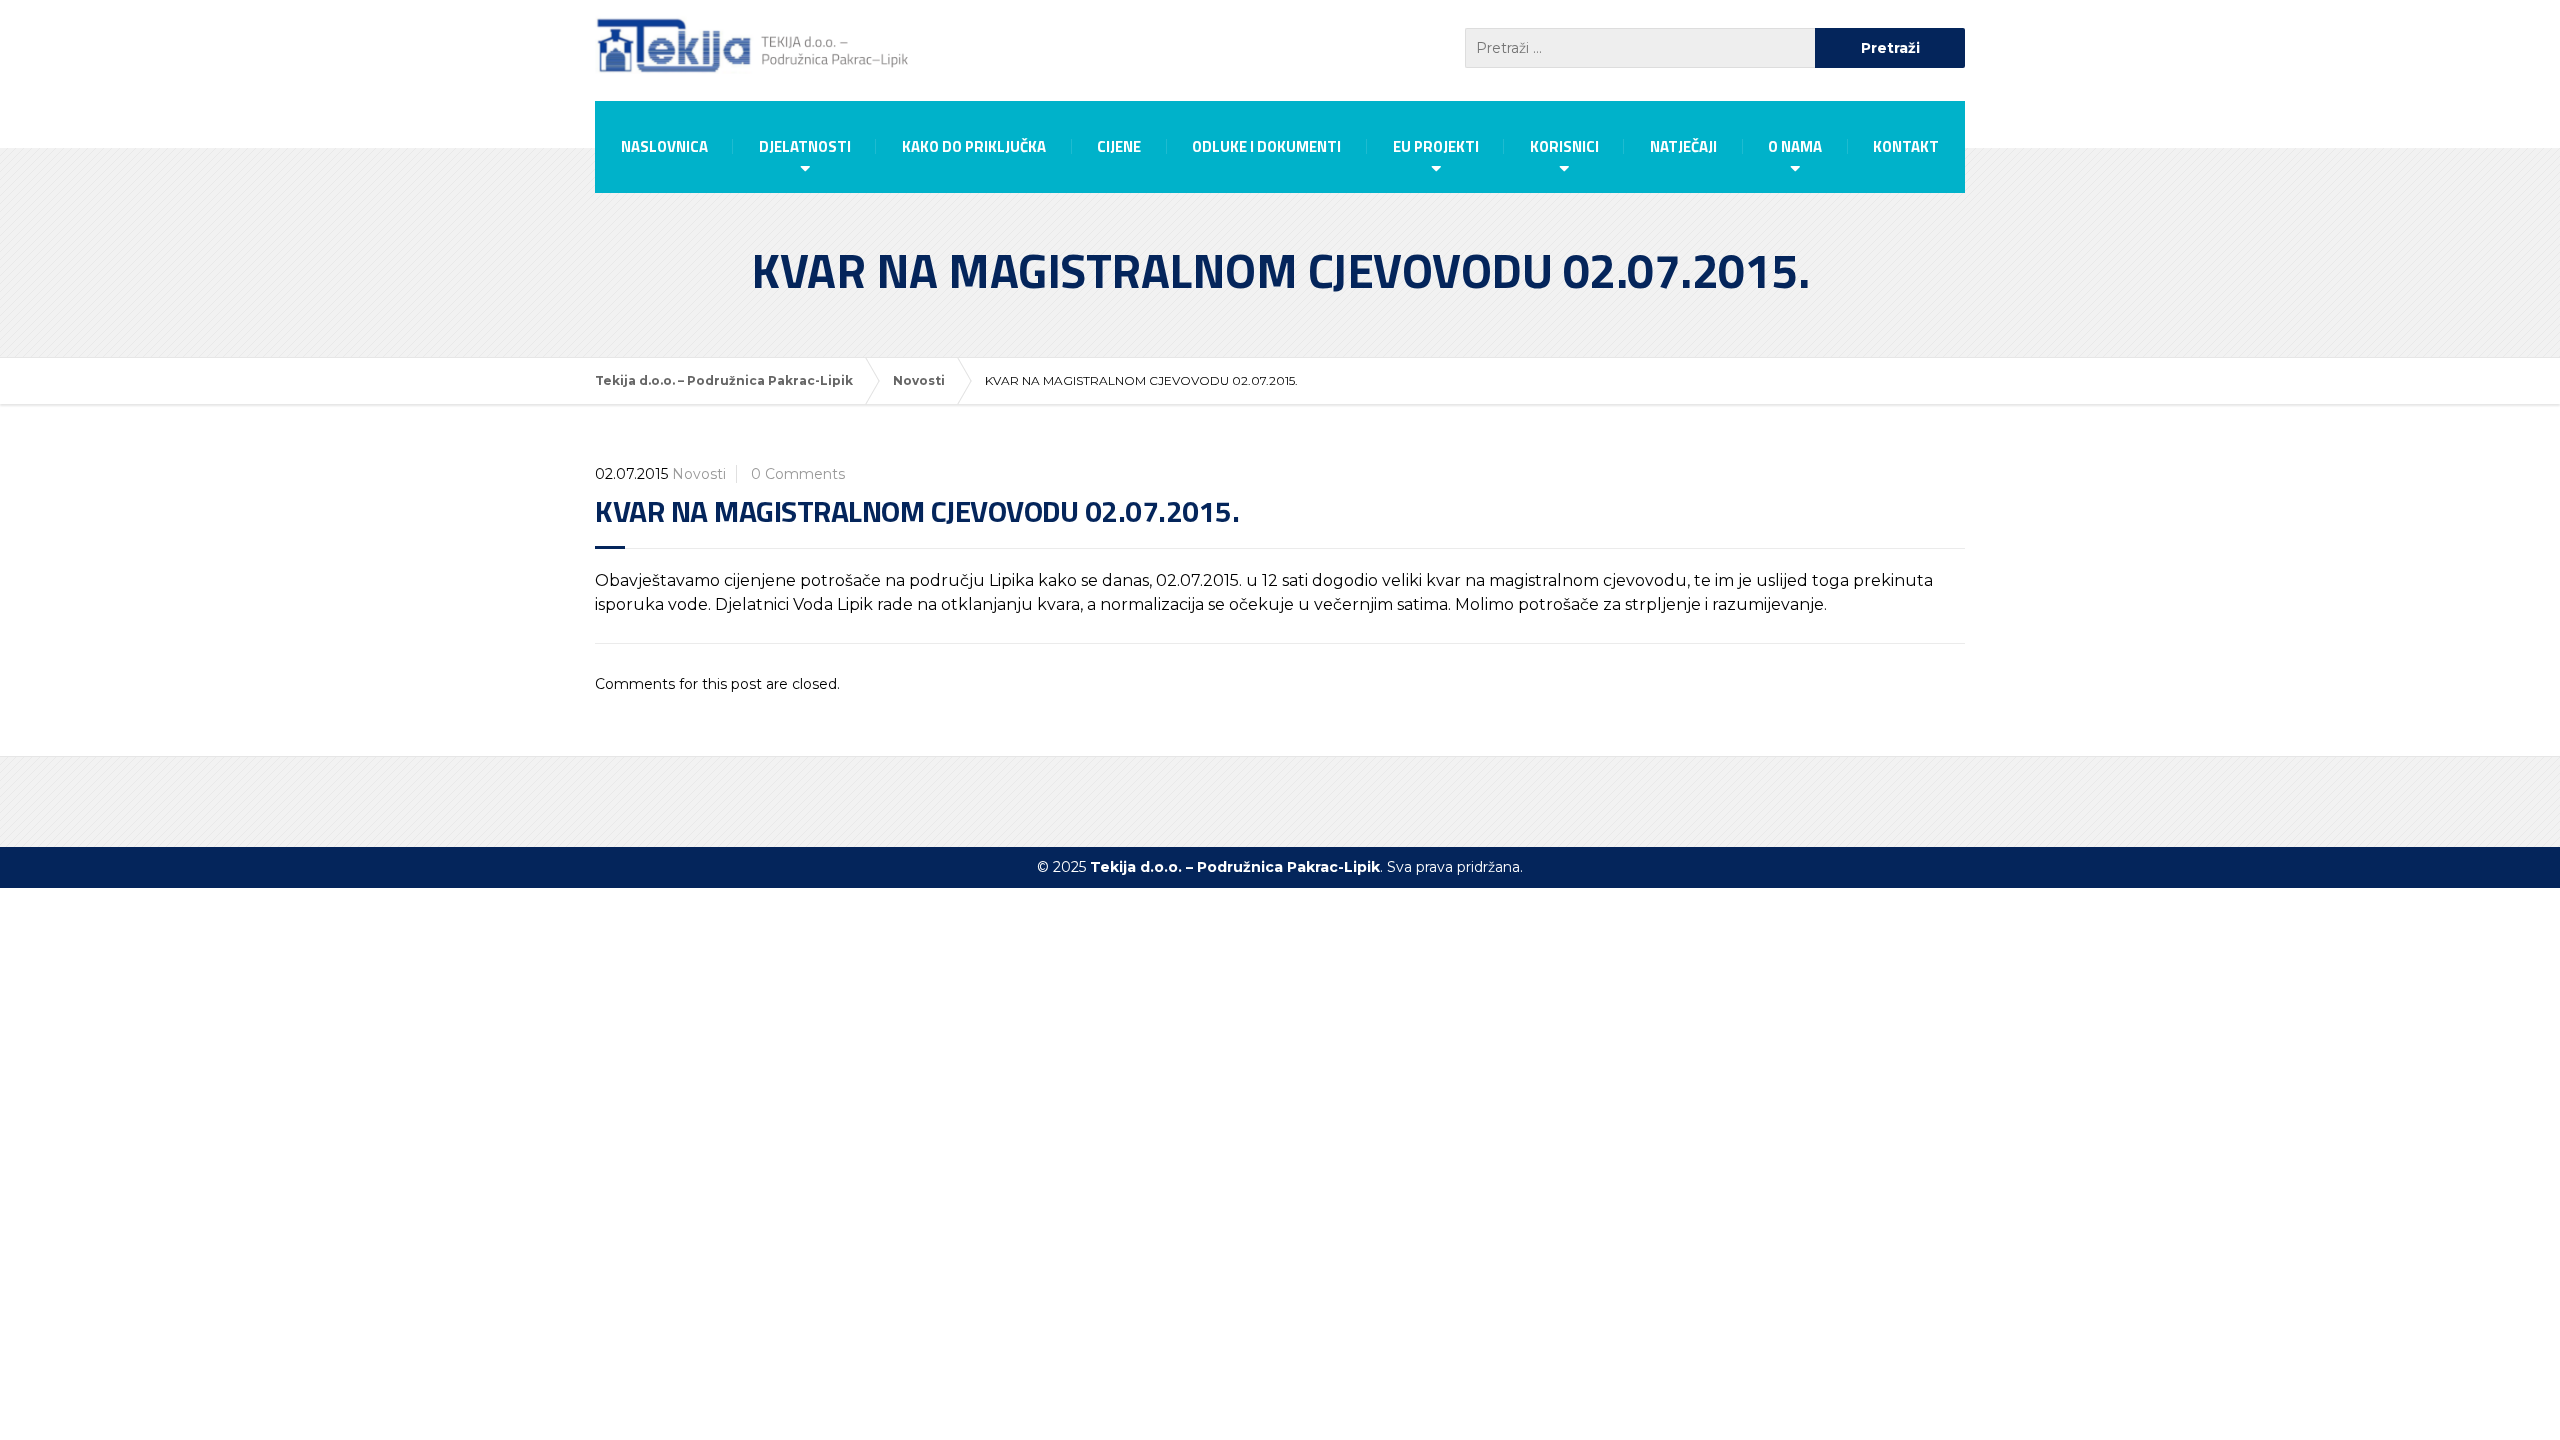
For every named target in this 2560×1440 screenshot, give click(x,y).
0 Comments (798, 474)
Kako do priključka (974, 146)
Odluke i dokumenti (1266, 146)
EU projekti (1436, 146)
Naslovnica (664, 146)
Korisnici (1564, 146)
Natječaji (1683, 146)
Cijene (1119, 146)
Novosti (699, 474)
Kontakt (1906, 146)
